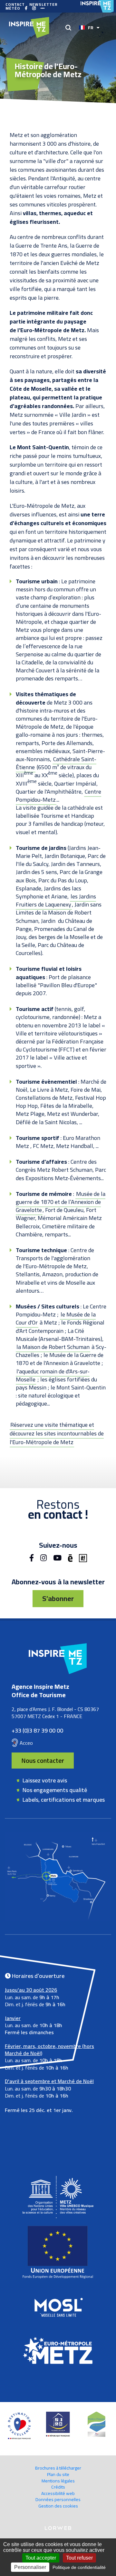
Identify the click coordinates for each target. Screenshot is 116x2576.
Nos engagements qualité (55, 1790)
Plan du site (58, 2474)
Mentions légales (58, 2481)
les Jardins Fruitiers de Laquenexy (56, 900)
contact (15, 5)
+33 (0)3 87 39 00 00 (37, 1730)
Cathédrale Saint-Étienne (56, 763)
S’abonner (58, 1598)
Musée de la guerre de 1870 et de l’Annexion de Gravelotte (61, 1202)
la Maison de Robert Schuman (53, 1347)
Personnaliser (30, 2567)
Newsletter (43, 5)
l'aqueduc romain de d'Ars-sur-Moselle (53, 1375)
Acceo (26, 1743)
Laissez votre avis (45, 1780)
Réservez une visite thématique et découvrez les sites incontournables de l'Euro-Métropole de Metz (57, 1433)
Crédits (58, 2487)
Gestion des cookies (58, 2506)
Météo (13, 8)
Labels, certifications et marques (64, 1800)
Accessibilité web (58, 2493)
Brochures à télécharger (58, 2468)
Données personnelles (58, 2499)
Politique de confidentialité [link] (79, 2567)
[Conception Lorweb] (58, 2528)
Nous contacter (43, 1760)
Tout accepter (41, 2558)
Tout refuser (79, 2558)
